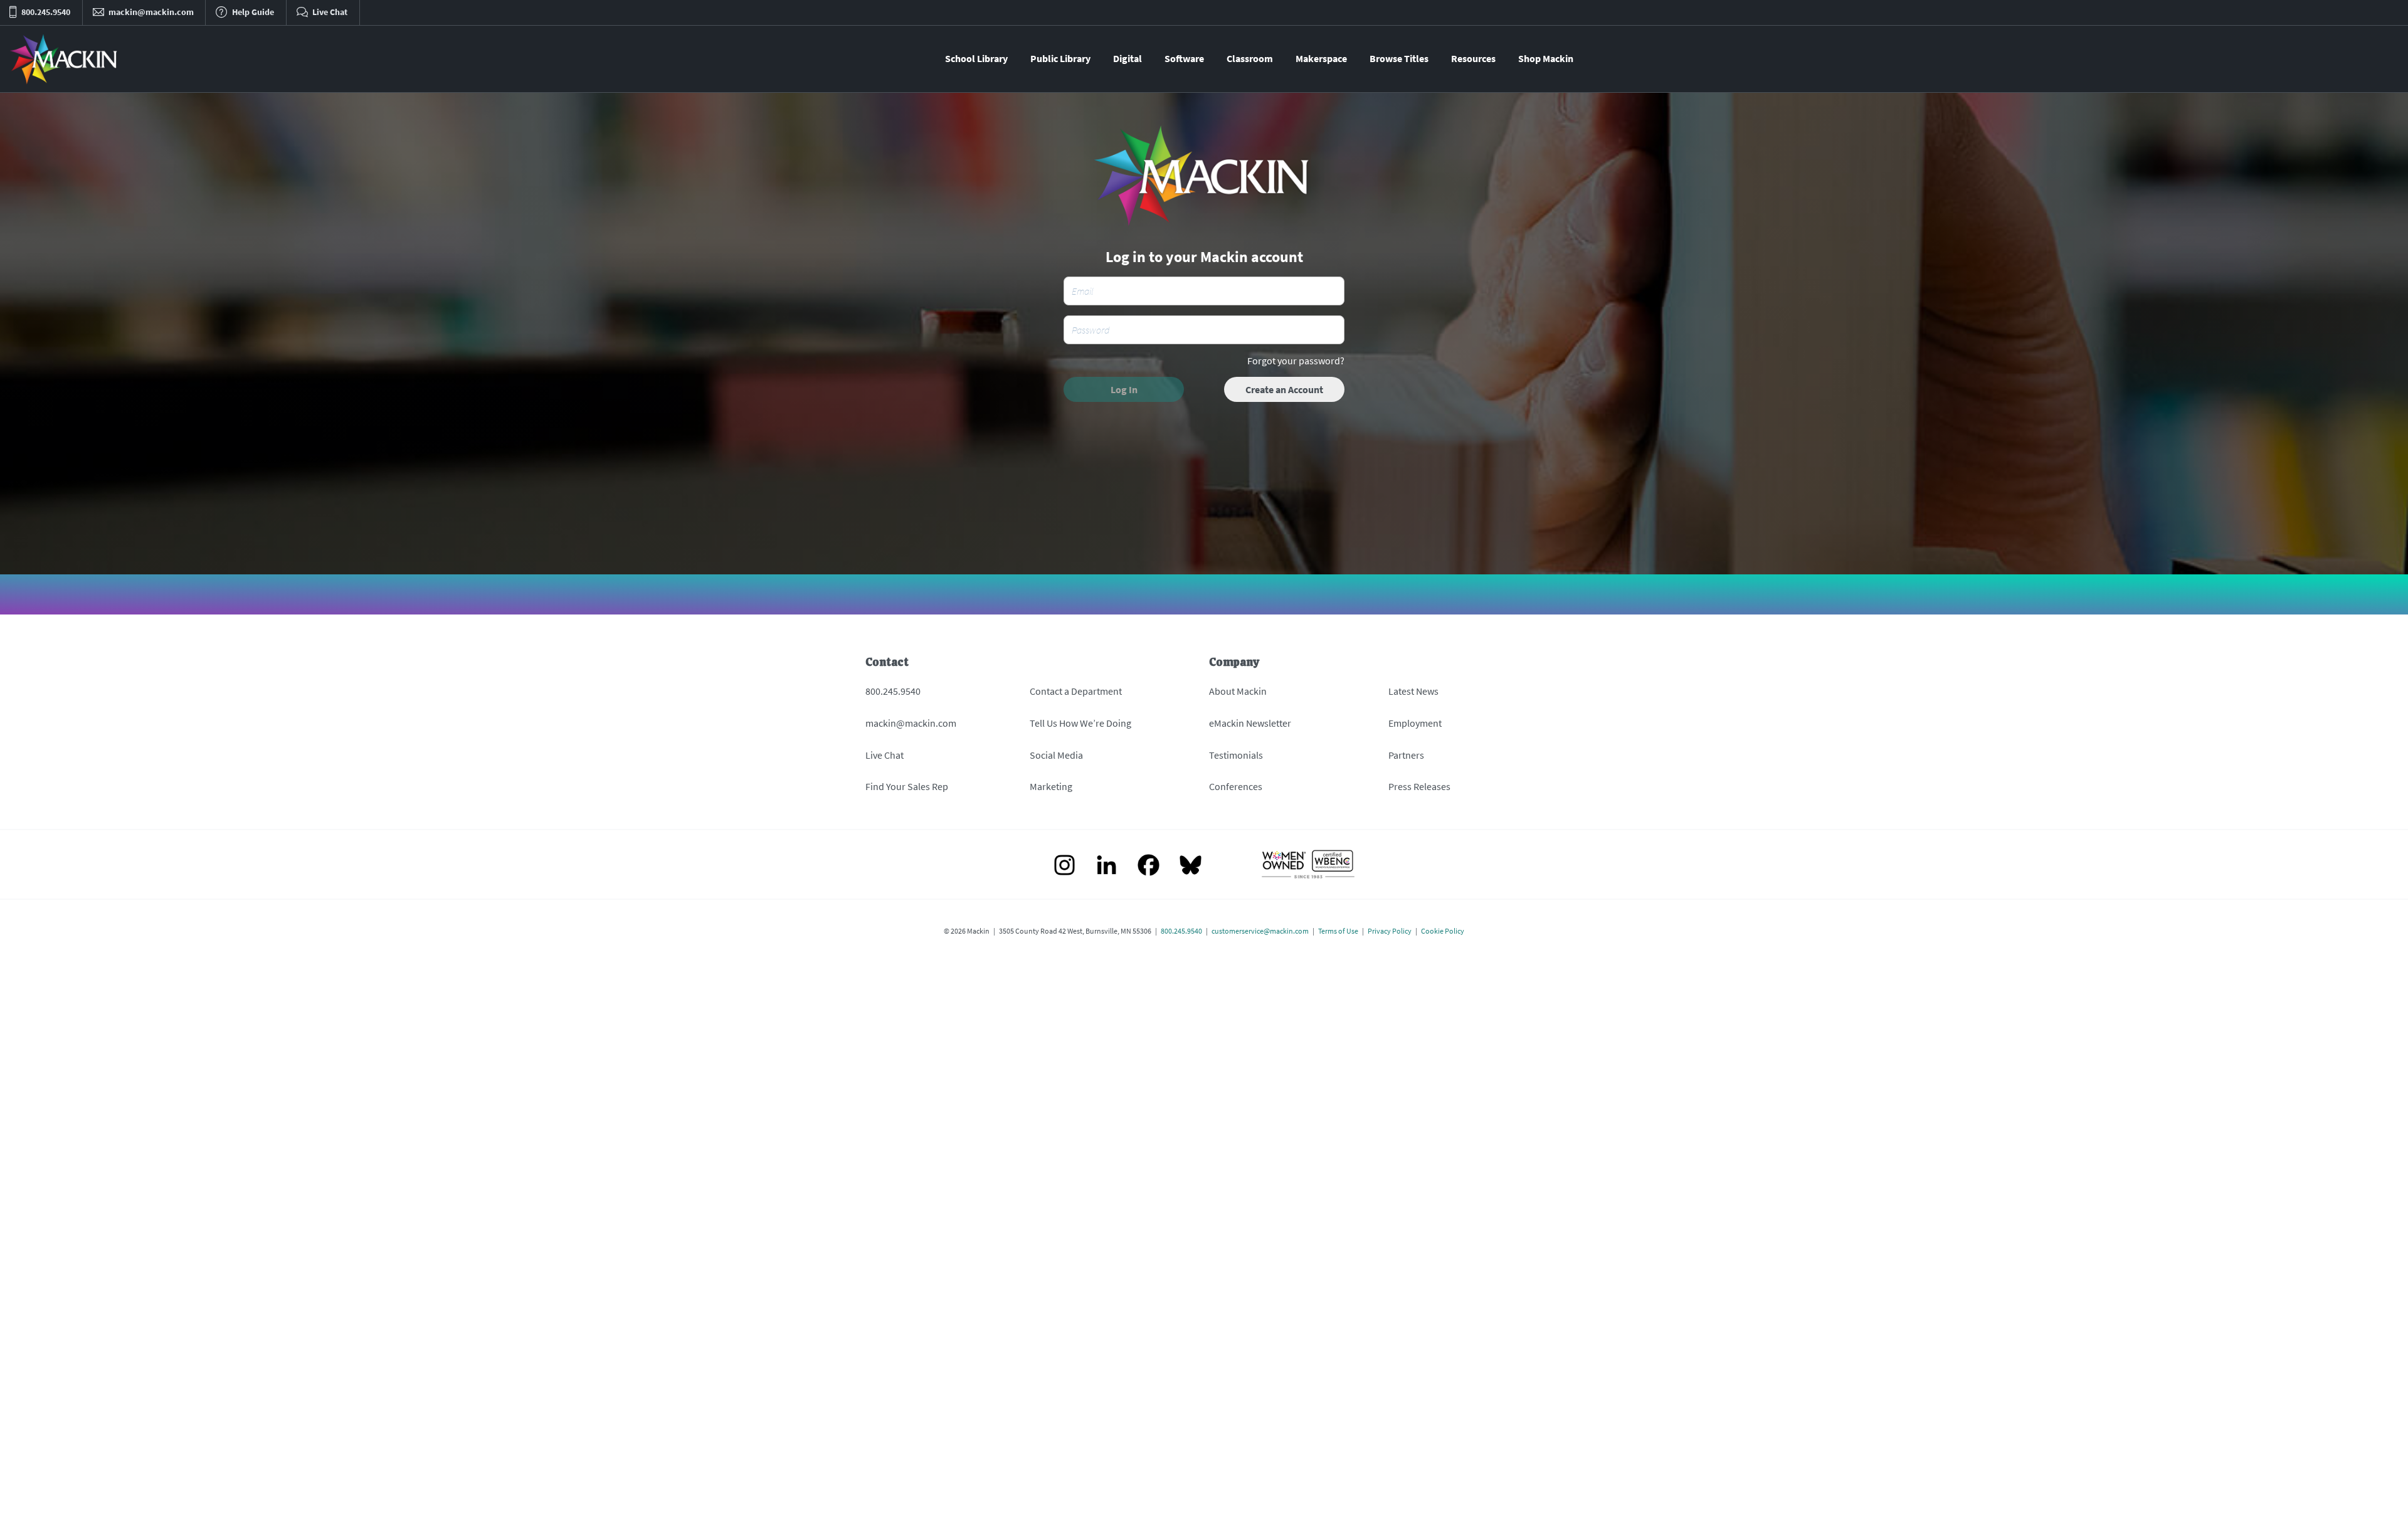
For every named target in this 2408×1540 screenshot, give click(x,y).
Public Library (1060, 58)
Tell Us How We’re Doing (1080, 723)
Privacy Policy (1390, 931)
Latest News (1413, 691)
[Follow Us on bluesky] (1191, 866)
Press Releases (1419, 786)
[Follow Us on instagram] (1064, 866)
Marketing (1051, 786)
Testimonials (1236, 755)
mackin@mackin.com (911, 723)
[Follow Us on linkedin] (1106, 866)
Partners (1406, 755)
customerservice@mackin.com (1260, 931)
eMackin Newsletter (1250, 723)
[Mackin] (64, 59)
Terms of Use (1338, 931)
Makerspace (1321, 58)
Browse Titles (1399, 58)
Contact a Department (1076, 691)
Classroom (1250, 58)
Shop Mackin (1546, 58)
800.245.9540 (893, 691)
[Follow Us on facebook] (1149, 866)
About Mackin (1238, 691)
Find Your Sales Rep (907, 786)
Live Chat (885, 755)
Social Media (1056, 755)
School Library (976, 58)
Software (1184, 58)
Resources (1473, 58)
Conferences (1236, 786)
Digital (1127, 58)
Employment (1415, 723)
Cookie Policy (1443, 931)
